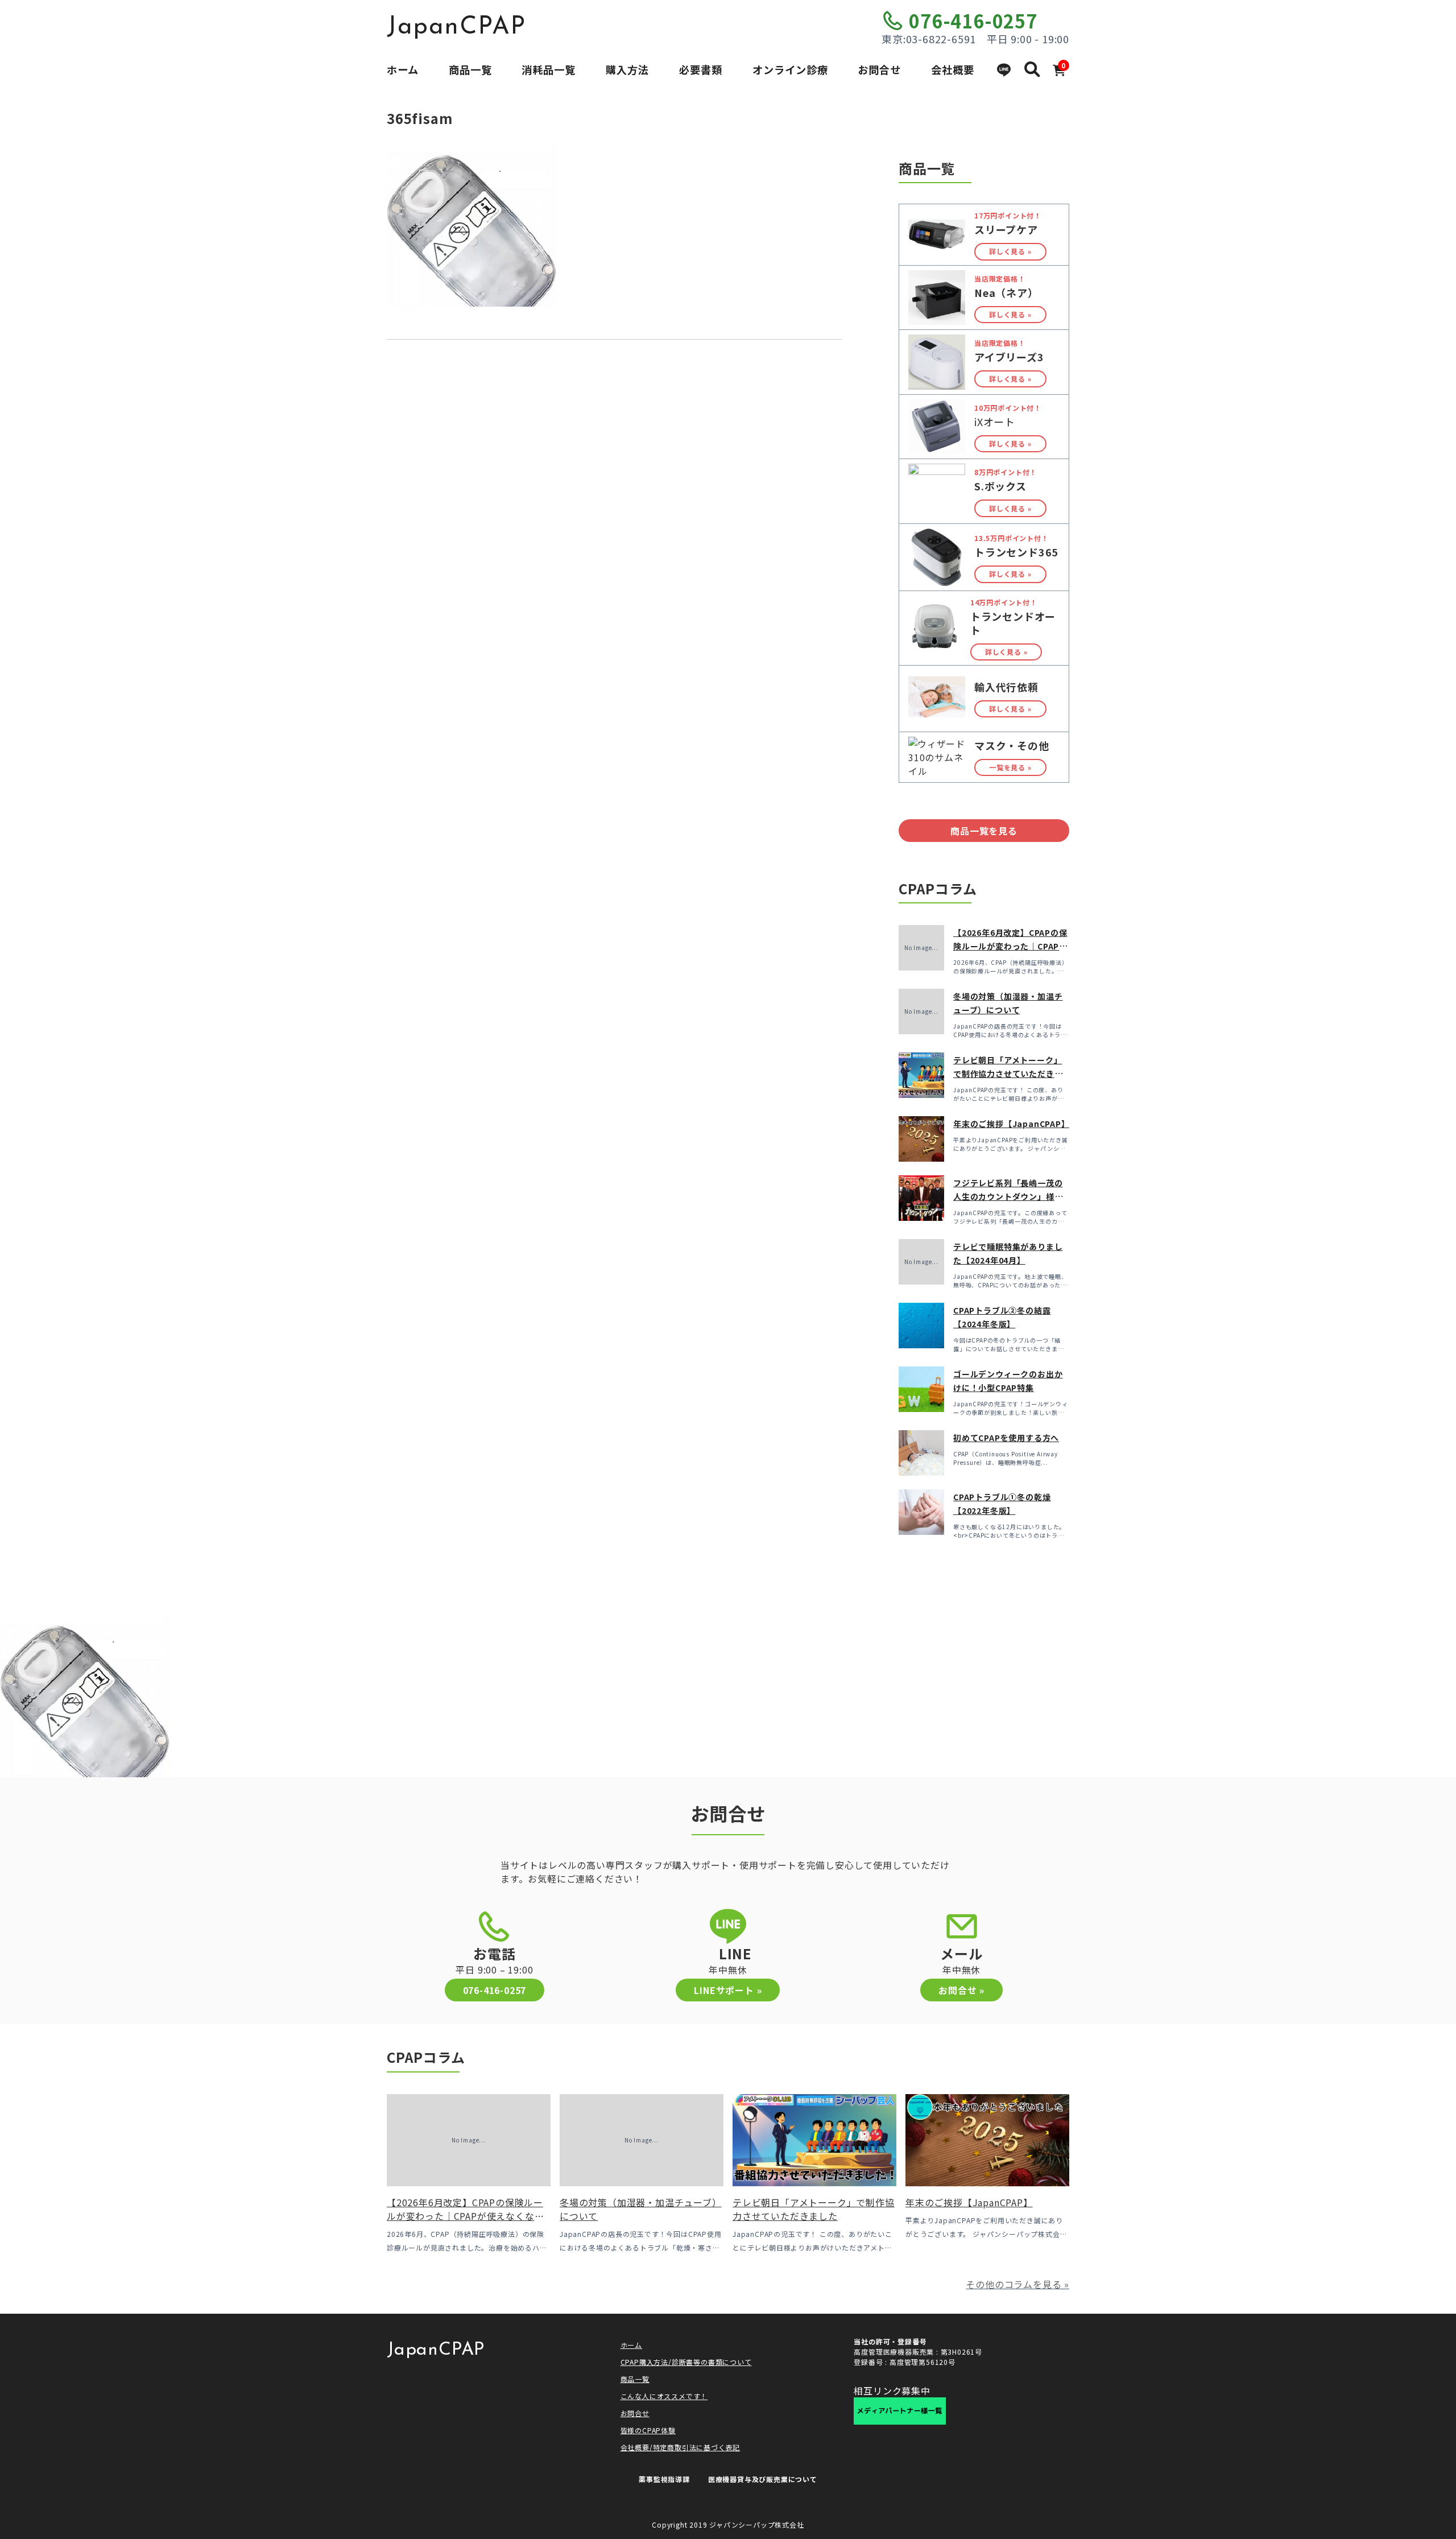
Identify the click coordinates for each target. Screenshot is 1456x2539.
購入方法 (627, 69)
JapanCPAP (456, 27)
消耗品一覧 (549, 69)
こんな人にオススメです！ (664, 2396)
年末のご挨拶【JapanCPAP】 (1012, 1124)
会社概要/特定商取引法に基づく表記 (681, 2447)
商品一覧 (470, 69)
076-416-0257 (973, 20)
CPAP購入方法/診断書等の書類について (686, 2362)
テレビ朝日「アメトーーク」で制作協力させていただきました (1008, 1074)
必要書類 (701, 69)
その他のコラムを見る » (1017, 2284)
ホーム (403, 69)
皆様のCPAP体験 (648, 2430)
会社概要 (953, 69)
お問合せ (879, 69)
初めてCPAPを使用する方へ (1006, 1438)
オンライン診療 (790, 69)
